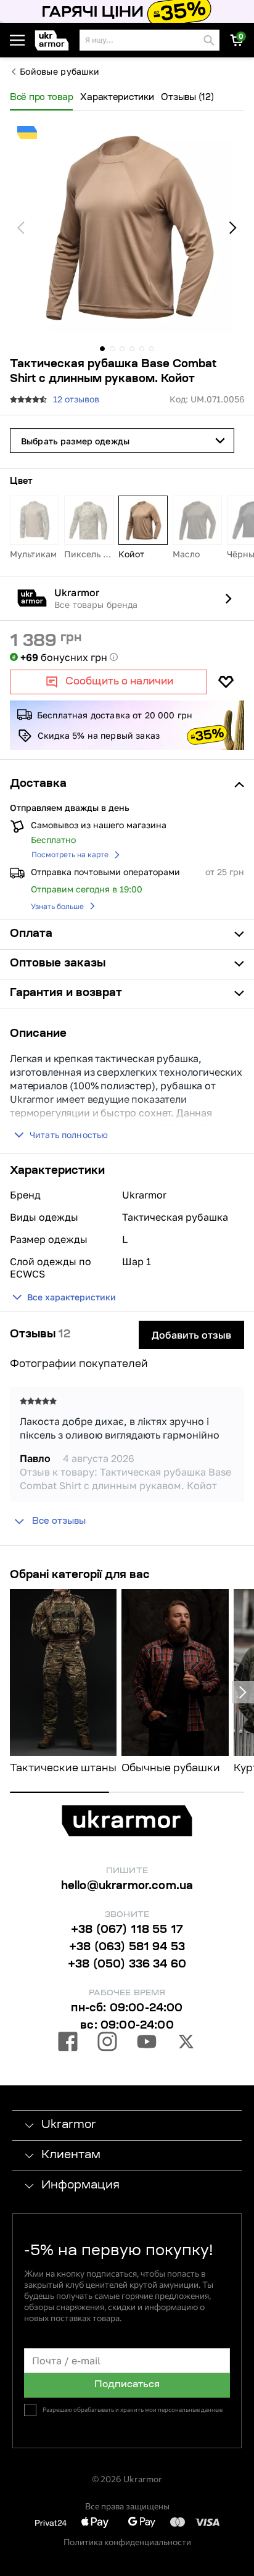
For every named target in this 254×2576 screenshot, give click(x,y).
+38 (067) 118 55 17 (127, 1930)
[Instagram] (107, 2043)
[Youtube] (147, 2043)
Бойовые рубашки (59, 72)
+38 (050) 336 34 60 (127, 1965)
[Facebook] (68, 2043)
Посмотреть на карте (70, 854)
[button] (55, 40)
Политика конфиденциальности (127, 2542)
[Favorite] (226, 682)
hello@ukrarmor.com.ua (127, 1887)
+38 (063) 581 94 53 (127, 1948)
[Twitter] (186, 2043)
